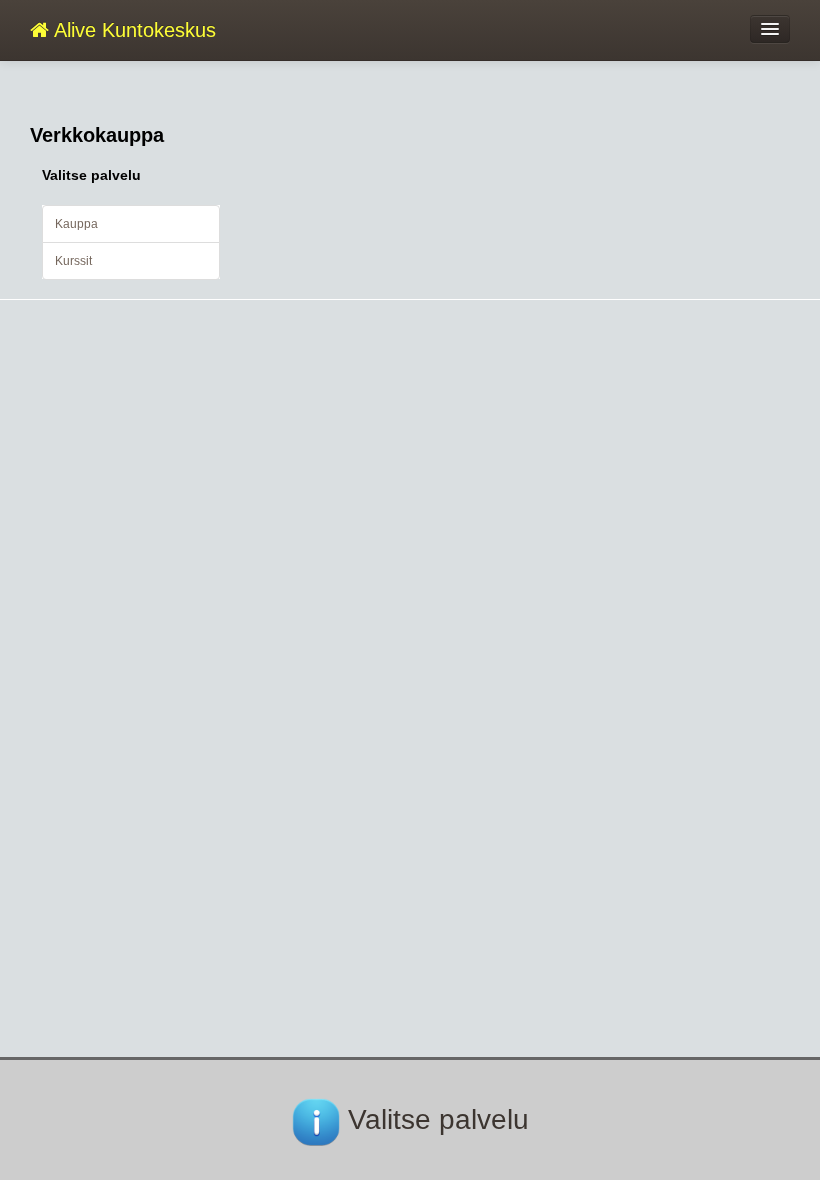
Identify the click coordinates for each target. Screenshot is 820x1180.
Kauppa (76, 224)
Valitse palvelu (91, 175)
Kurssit (73, 261)
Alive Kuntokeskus (132, 30)
